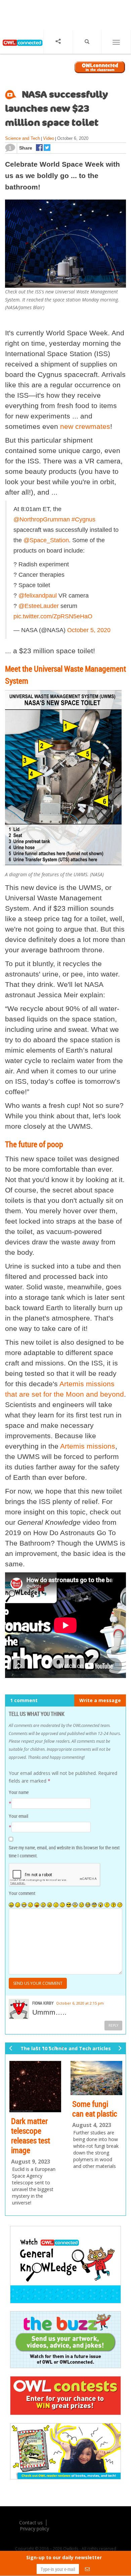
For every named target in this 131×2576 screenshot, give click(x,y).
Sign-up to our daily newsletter (64, 2557)
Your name (19, 1792)
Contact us (31, 2523)
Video (49, 138)
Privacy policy (34, 2529)
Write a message (100, 1700)
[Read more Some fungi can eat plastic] (96, 2078)
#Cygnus (83, 519)
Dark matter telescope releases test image (31, 2135)
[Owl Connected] (22, 48)
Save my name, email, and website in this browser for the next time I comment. (64, 1852)
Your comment (22, 1893)
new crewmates (85, 426)
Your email (18, 1816)
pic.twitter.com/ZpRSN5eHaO (53, 616)
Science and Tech (23, 138)
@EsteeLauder (39, 606)
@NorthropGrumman (42, 519)
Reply (113, 2025)
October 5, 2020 (89, 630)
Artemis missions (88, 1446)
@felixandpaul (38, 596)
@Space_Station (46, 540)
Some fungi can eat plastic (95, 2109)
